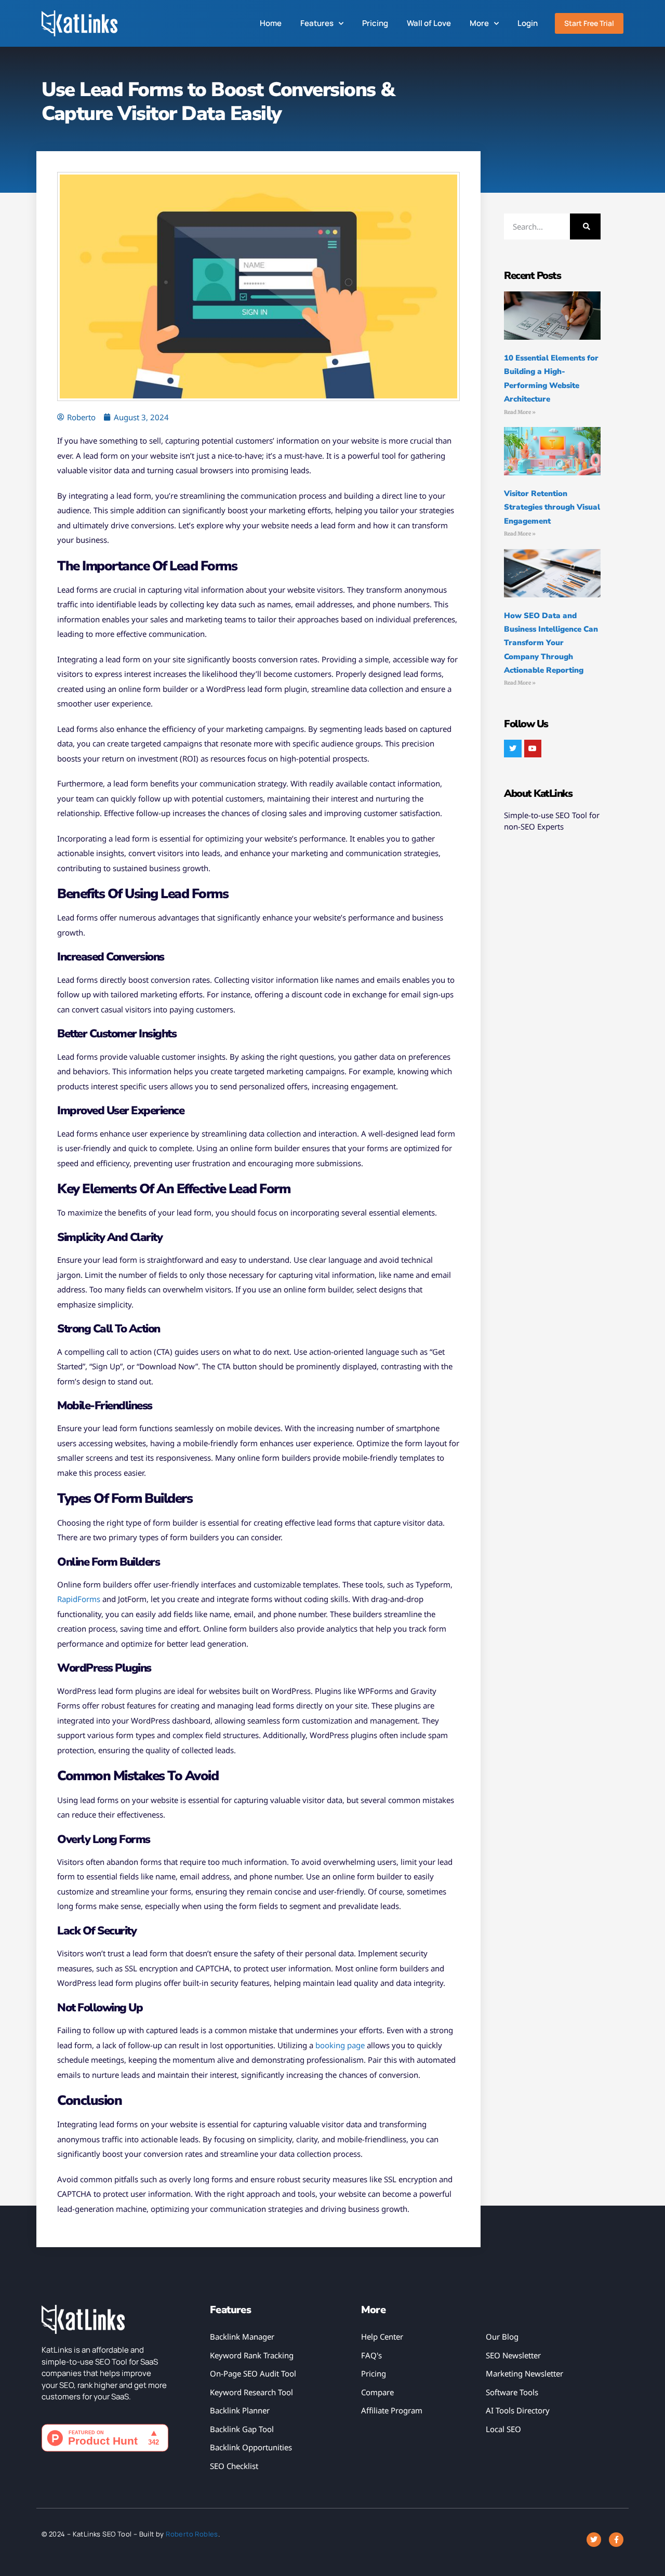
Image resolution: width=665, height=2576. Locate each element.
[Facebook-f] (616, 2540)
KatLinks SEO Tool (102, 2534)
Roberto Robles (192, 2534)
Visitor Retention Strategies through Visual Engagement (552, 507)
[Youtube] (533, 749)
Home (271, 23)
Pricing (375, 23)
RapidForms (79, 1599)
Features (317, 23)
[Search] (585, 226)
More (479, 23)
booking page (340, 2045)
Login (528, 23)
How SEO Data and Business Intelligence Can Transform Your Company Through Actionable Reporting (551, 643)
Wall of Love (429, 23)
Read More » (520, 412)
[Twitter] (513, 749)
